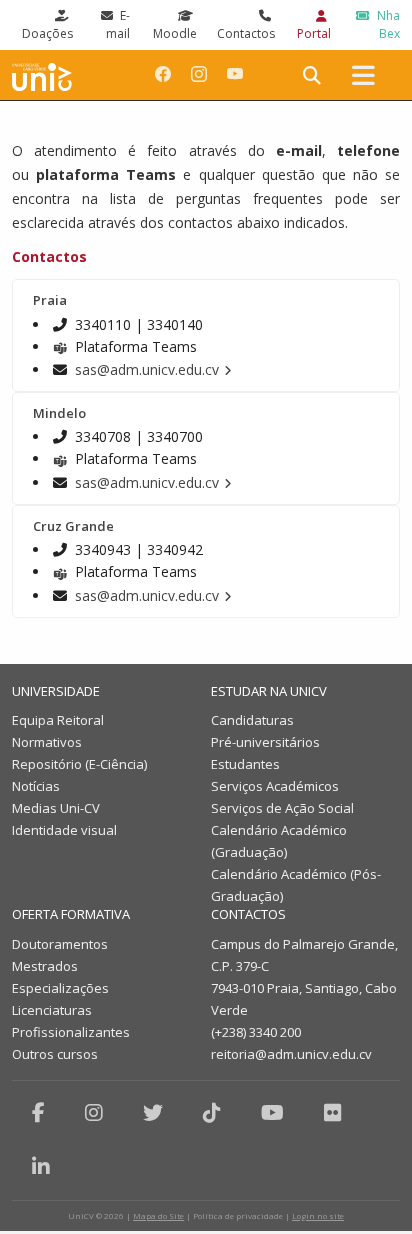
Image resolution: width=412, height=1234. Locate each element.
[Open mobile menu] (364, 75)
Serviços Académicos (275, 786)
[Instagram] (94, 1112)
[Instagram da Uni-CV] (199, 74)
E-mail (118, 24)
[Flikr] (333, 1112)
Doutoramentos (60, 944)
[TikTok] (212, 1112)
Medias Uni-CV (56, 808)
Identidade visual (64, 830)
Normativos (47, 742)
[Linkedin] (41, 1166)
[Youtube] (272, 1112)
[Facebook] (38, 1112)
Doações (47, 33)
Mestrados (45, 966)
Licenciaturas (52, 1010)
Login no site (318, 1215)
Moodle (175, 33)
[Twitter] (153, 1112)
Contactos (246, 33)
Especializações (60, 988)
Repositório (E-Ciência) (79, 764)
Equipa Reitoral (58, 720)
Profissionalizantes (71, 1032)
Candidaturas (252, 720)
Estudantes (245, 764)
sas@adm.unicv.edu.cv (147, 369)
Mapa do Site (158, 1215)
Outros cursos (55, 1054)
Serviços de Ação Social (282, 808)
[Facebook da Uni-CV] (163, 74)
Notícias (36, 786)
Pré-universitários (265, 742)
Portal (314, 33)
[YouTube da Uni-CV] (235, 74)
